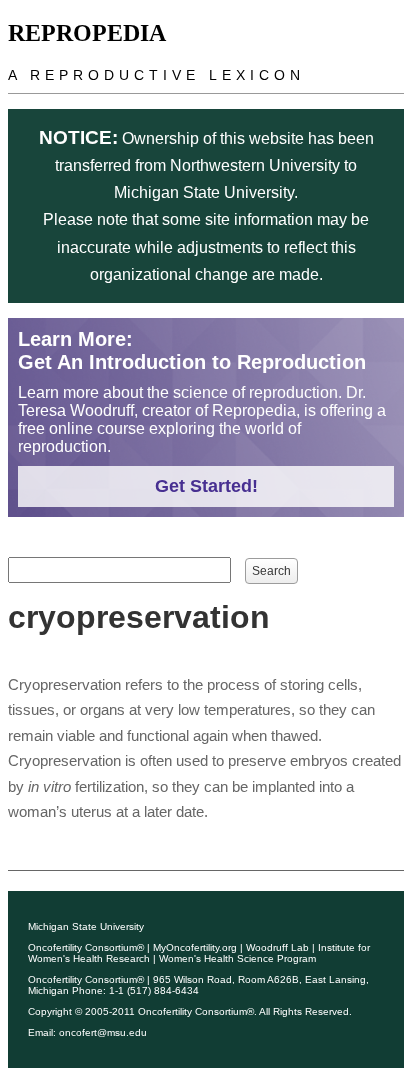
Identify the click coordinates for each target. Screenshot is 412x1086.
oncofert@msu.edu (103, 1032)
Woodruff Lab (277, 947)
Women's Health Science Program (237, 958)
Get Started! (206, 486)
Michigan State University (86, 926)
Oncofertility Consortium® (86, 947)
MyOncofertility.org (195, 947)
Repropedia (87, 33)
